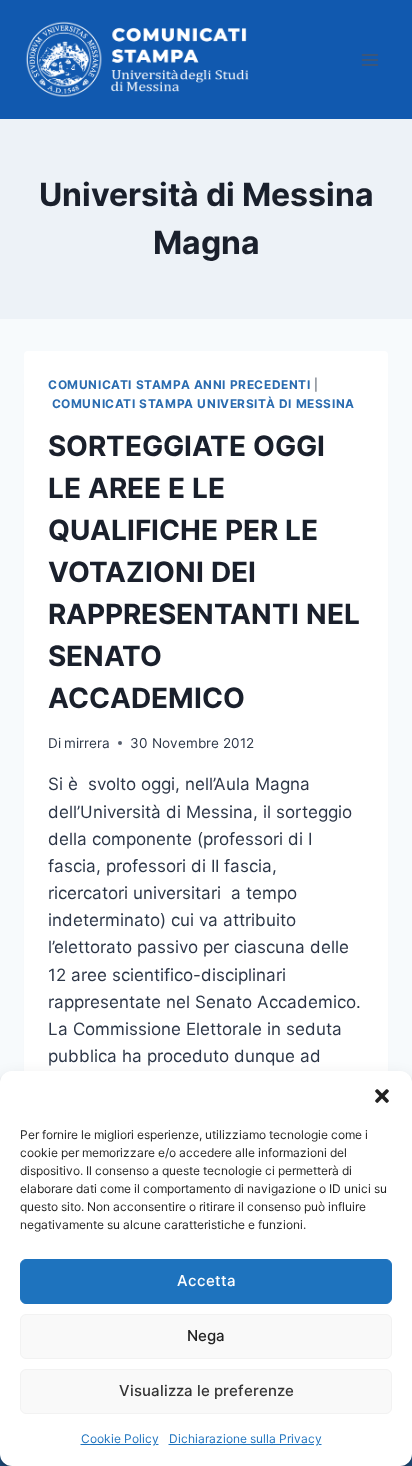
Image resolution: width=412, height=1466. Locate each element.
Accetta (206, 1280)
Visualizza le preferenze (206, 1390)
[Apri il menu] (369, 59)
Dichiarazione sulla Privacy (245, 1438)
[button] (382, 1096)
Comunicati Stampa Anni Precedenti (179, 384)
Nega (206, 1335)
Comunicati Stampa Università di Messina (203, 403)
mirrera (87, 743)
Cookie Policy (120, 1438)
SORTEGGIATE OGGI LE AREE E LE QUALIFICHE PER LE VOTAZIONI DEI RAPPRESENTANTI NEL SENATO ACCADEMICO (204, 572)
